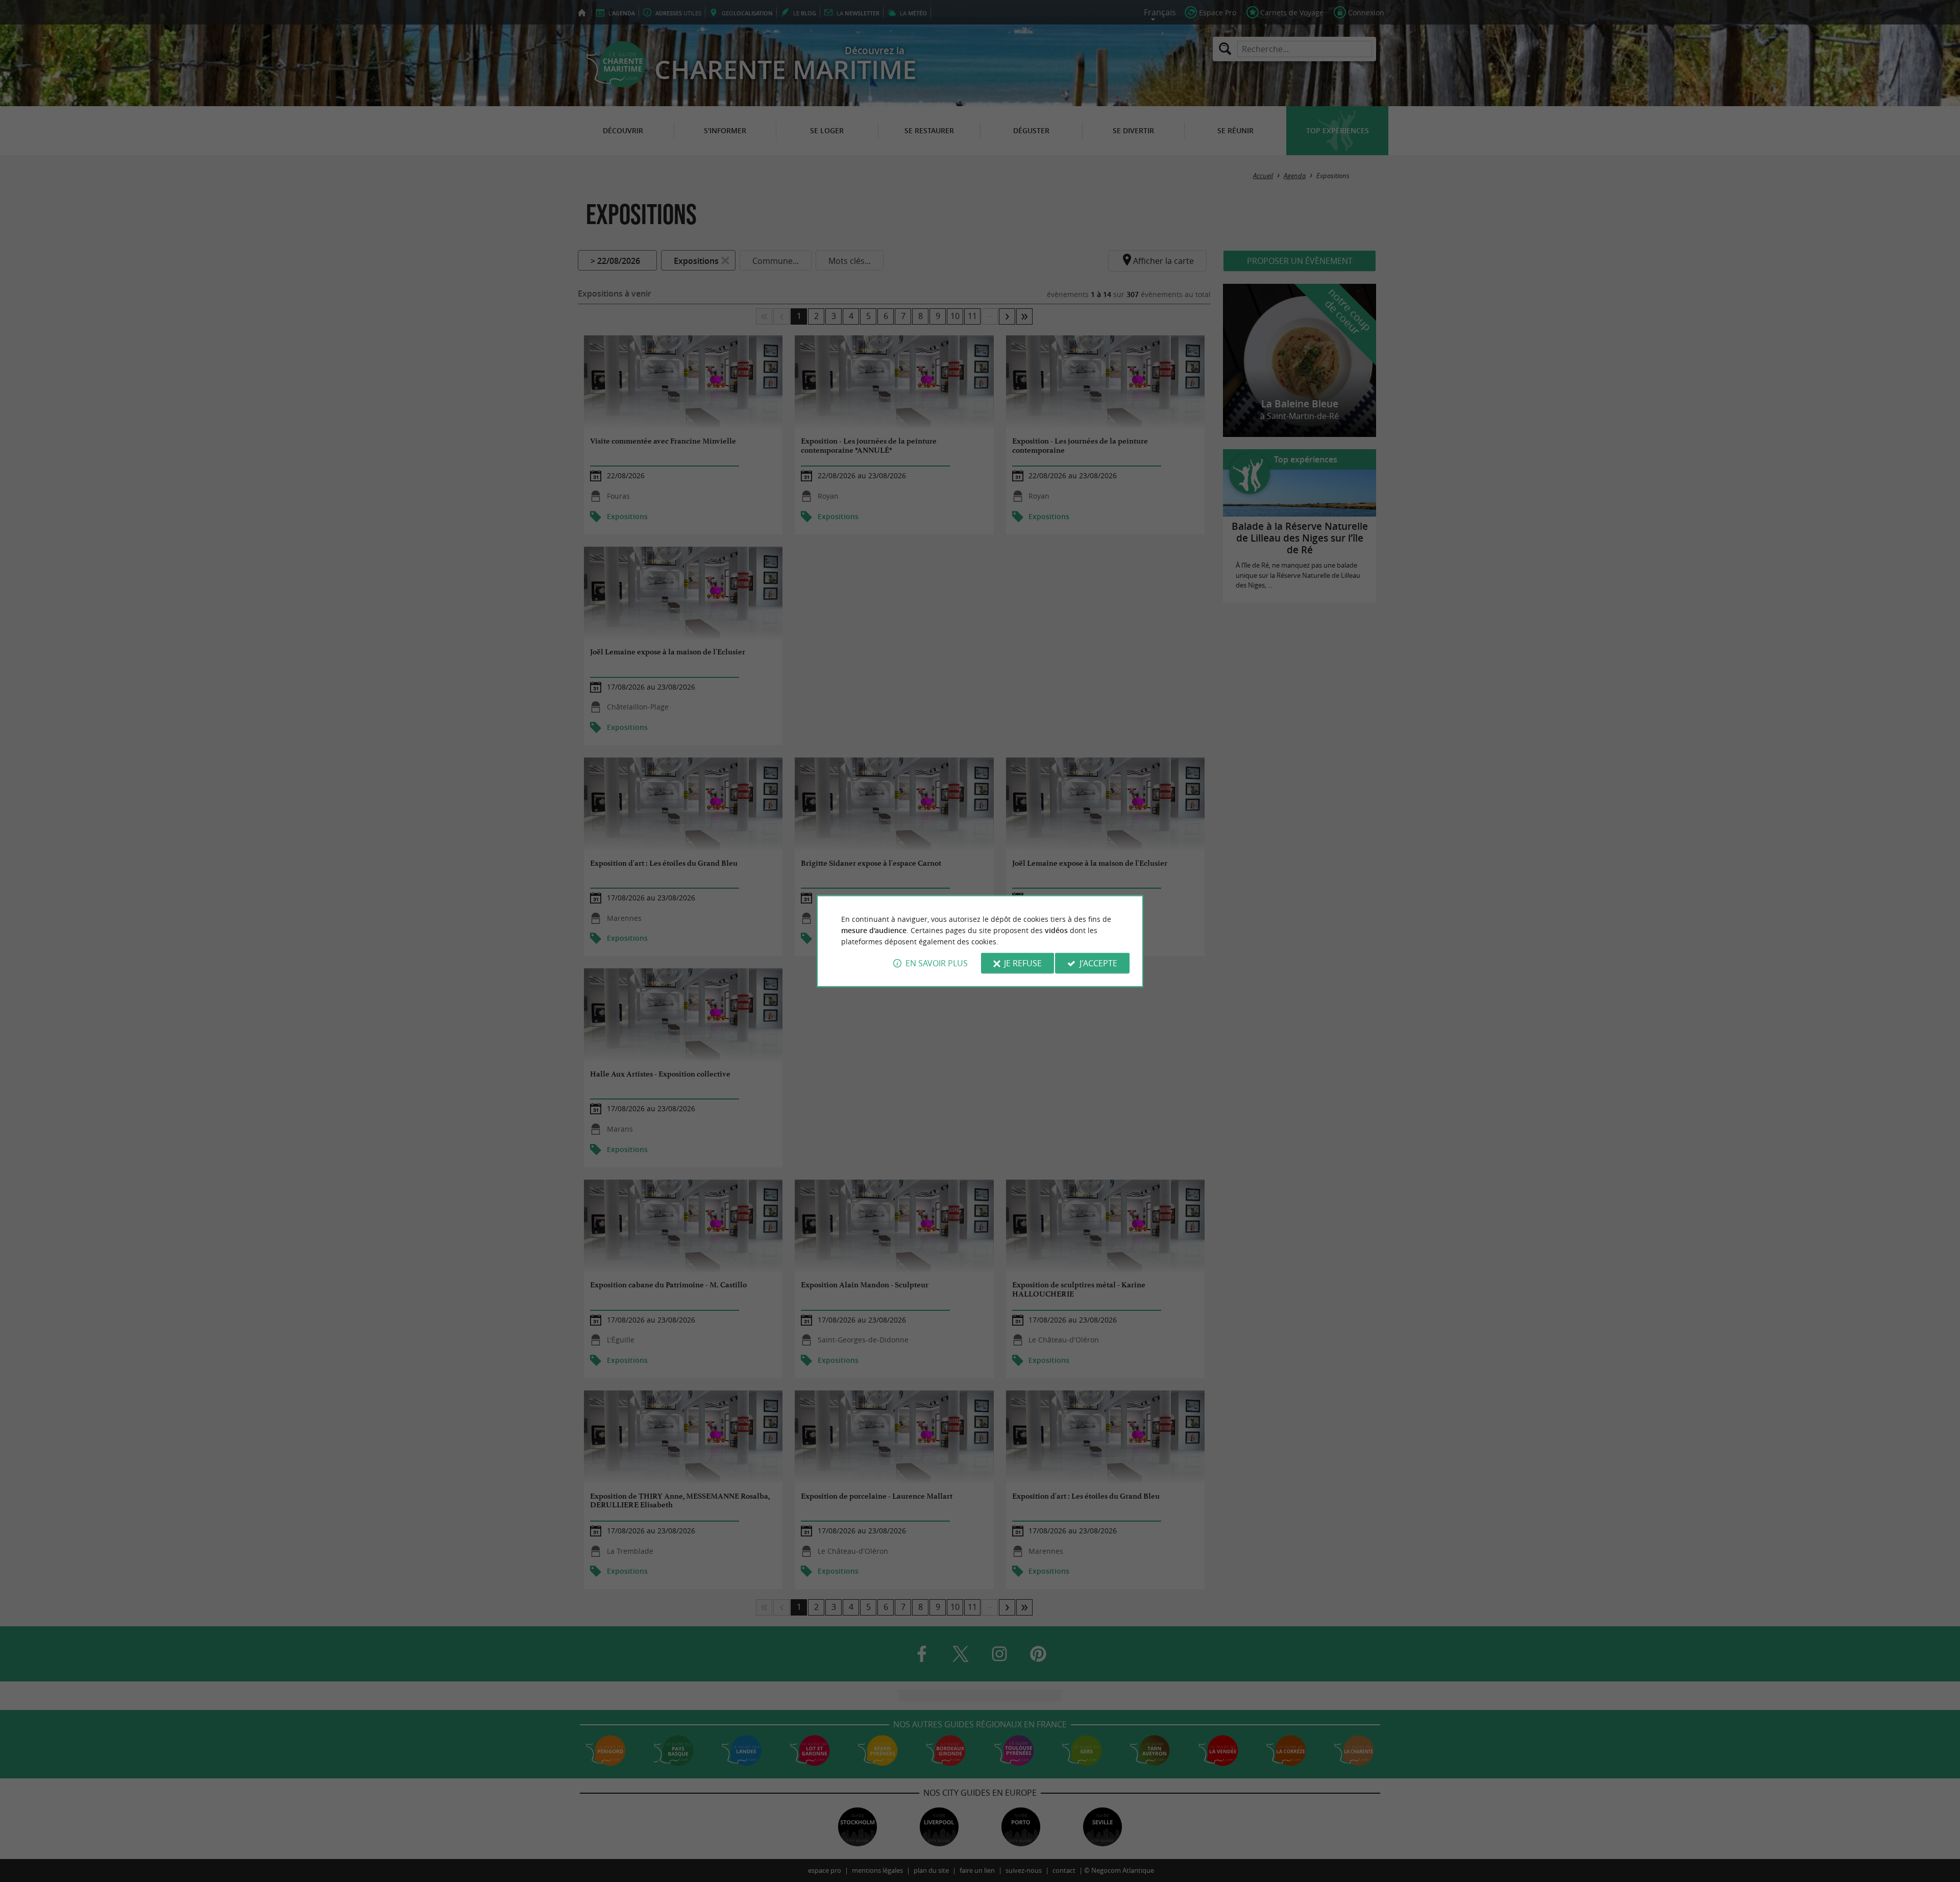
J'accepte (1098, 963)
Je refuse (1023, 963)
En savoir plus (937, 963)
